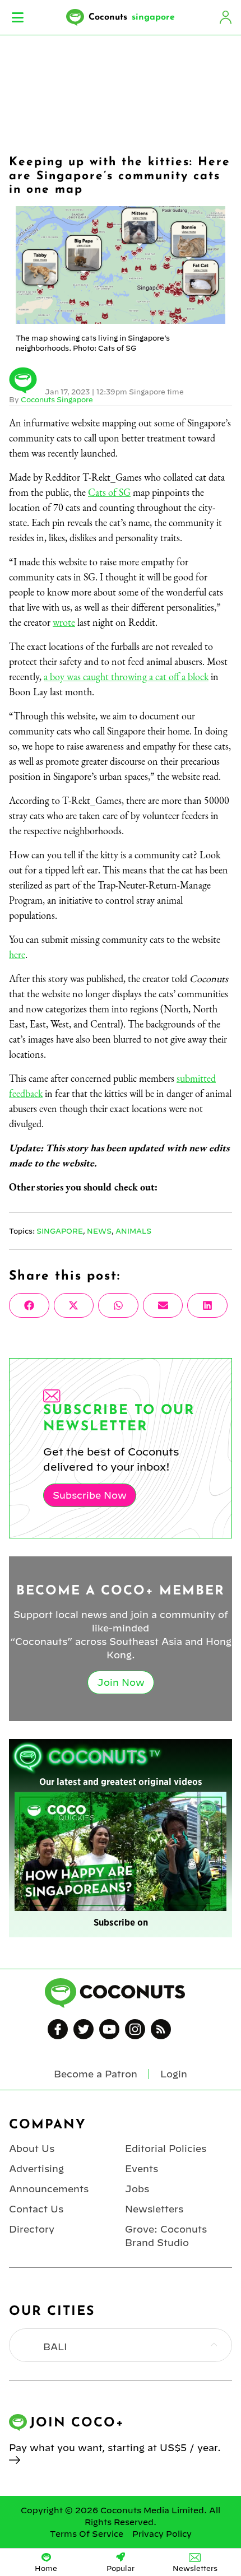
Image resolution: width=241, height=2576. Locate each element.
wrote (64, 622)
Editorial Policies (166, 2149)
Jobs (137, 2189)
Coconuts (132, 17)
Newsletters (154, 2209)
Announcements (49, 2189)
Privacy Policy (162, 2534)
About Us (32, 2149)
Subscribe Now (90, 1495)
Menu (18, 17)
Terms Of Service (87, 2534)
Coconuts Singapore (57, 399)
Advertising (36, 2169)
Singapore (60, 1231)
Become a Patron (96, 2074)
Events (142, 2169)
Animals (133, 1231)
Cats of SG (109, 492)
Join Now (121, 1682)
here (17, 954)
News (99, 1231)
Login (225, 17)
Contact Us (36, 2209)
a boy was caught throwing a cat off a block (126, 676)
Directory (32, 2229)
